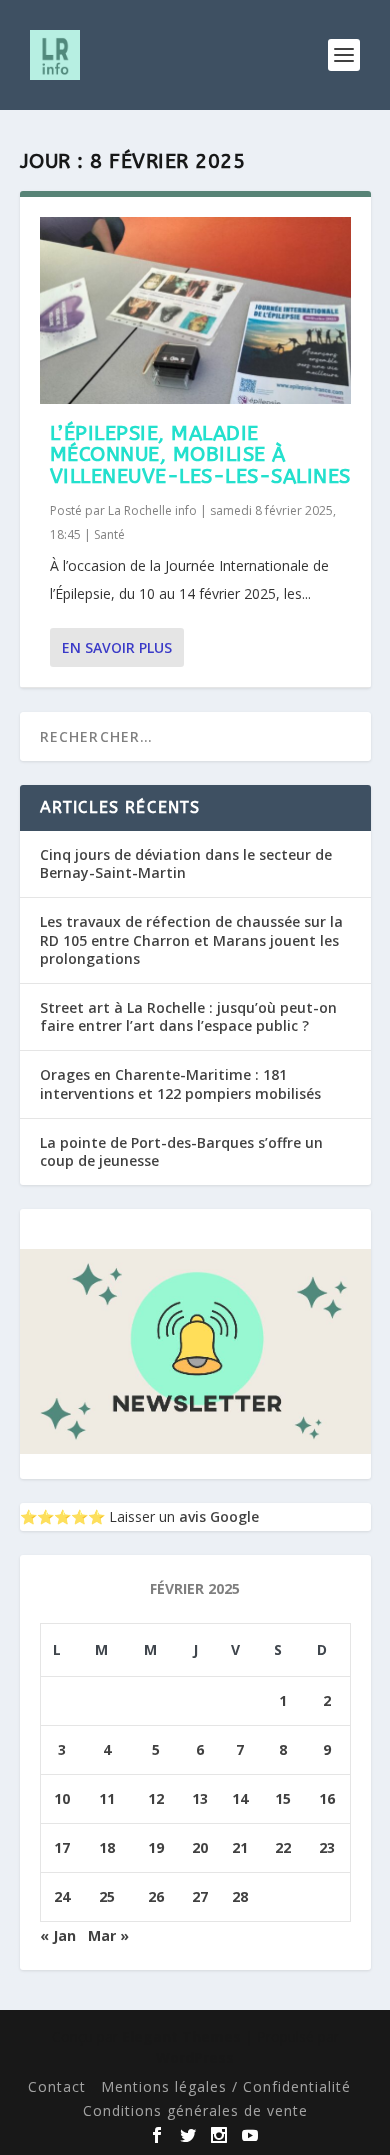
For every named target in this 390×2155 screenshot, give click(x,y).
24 (62, 1896)
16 (327, 1798)
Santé (109, 534)
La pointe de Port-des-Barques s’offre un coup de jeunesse (181, 1151)
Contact (57, 2086)
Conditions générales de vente (195, 2110)
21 (240, 1847)
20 (200, 1847)
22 (283, 1847)
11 (107, 1798)
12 (156, 1798)
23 (327, 1847)
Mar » (108, 1935)
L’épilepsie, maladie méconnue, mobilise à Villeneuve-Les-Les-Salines (200, 455)
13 (200, 1798)
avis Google (219, 1516)
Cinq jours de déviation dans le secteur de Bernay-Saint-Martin (186, 863)
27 (200, 1896)
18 (107, 1847)
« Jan (58, 1935)
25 (107, 1896)
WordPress (195, 2057)
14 (240, 1798)
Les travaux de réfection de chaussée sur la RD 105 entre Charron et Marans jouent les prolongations (191, 939)
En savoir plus (117, 647)
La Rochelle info (152, 510)
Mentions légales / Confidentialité (226, 2086)
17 (62, 1847)
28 (240, 1896)
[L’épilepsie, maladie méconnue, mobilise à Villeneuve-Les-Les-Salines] (195, 310)
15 (283, 1798)
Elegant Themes (181, 2036)
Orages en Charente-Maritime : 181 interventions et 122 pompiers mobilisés (180, 1083)
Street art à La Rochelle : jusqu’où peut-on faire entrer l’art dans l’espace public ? (188, 1016)
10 (62, 1798)
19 (156, 1847)
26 (156, 1896)
